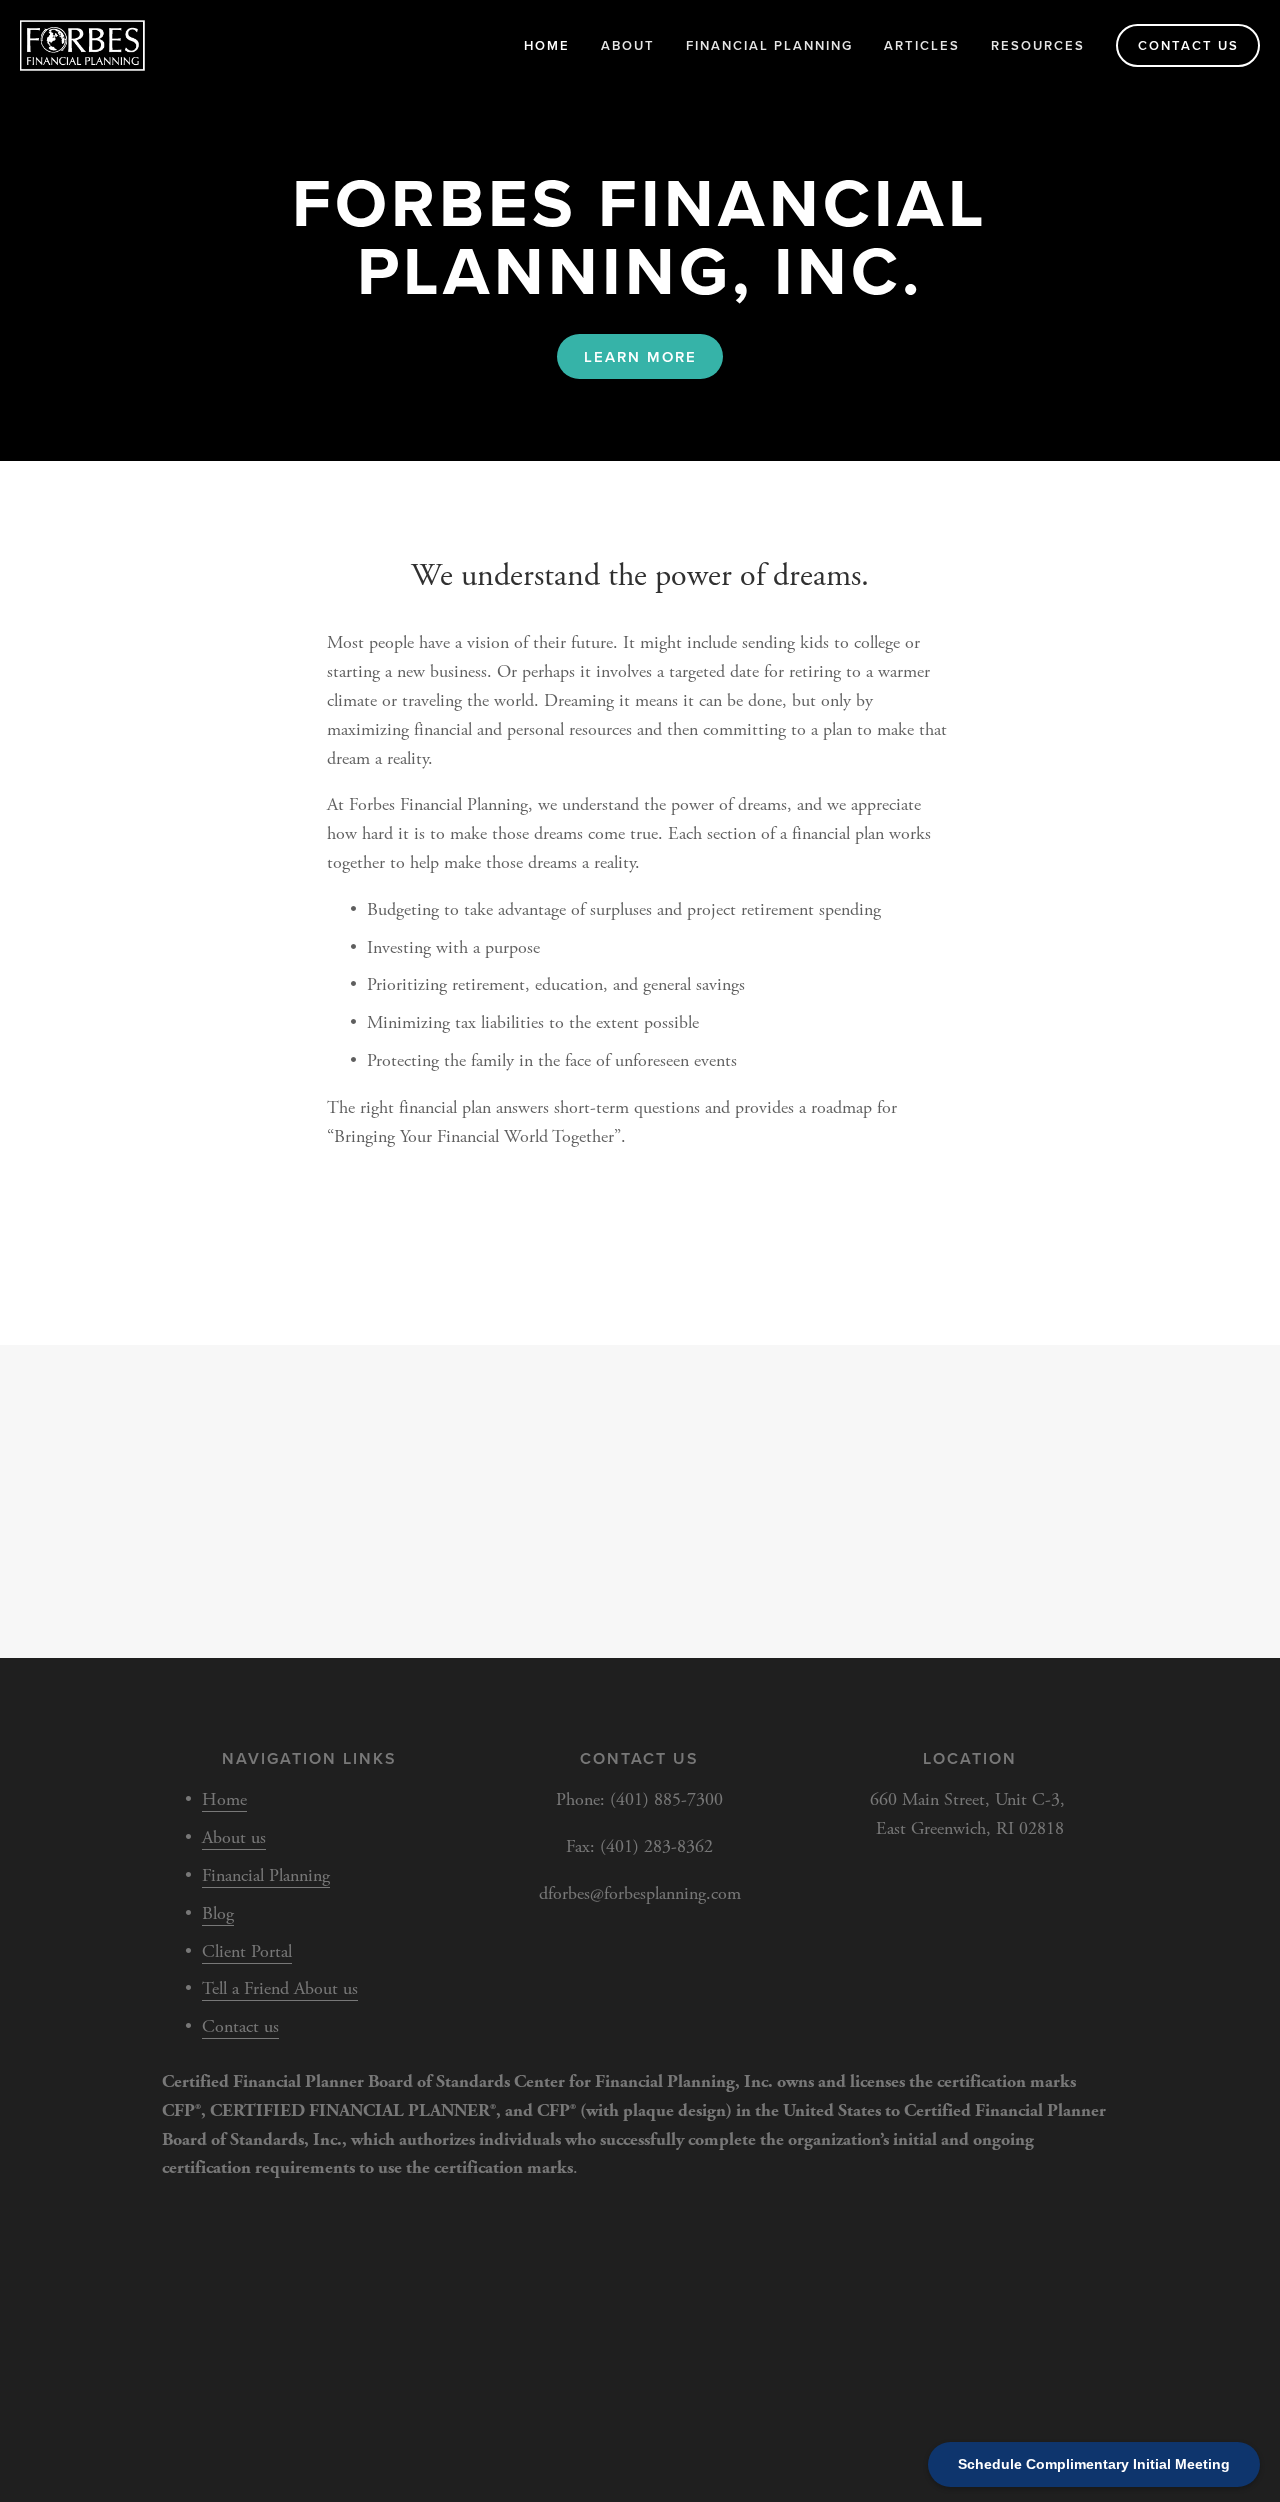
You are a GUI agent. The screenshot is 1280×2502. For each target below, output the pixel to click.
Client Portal (247, 1951)
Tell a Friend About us (280, 1988)
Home (547, 45)
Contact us (1188, 45)
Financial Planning (769, 45)
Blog (218, 1913)
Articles (922, 45)
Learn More (640, 356)
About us (234, 1837)
